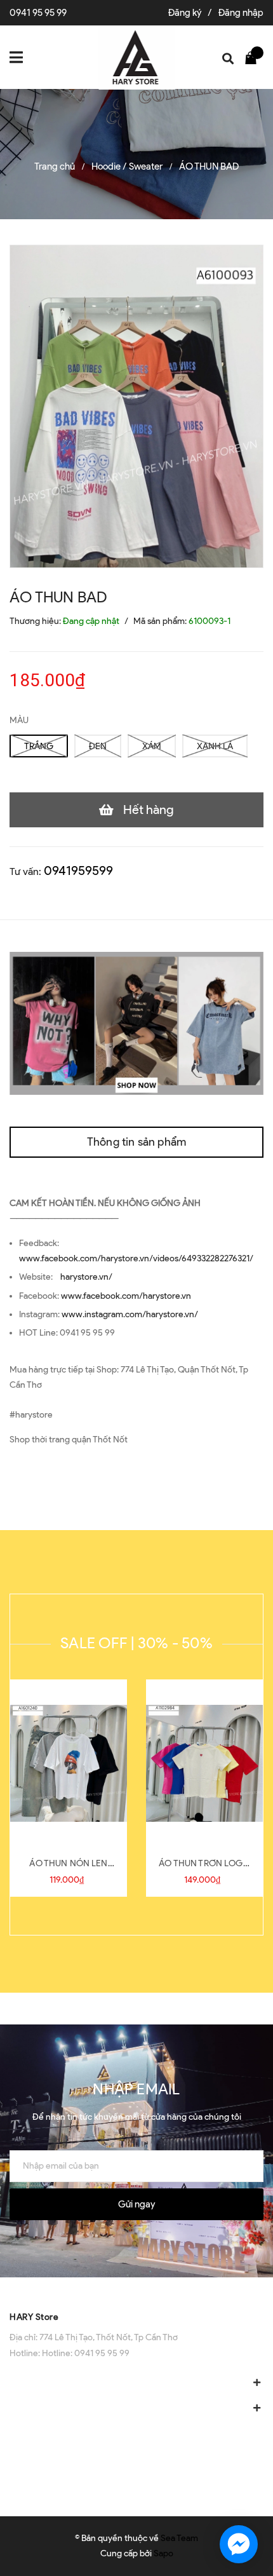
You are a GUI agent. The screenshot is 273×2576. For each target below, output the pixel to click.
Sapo (163, 2553)
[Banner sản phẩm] (136, 1023)
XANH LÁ (215, 746)
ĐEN (98, 746)
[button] (136, 2290)
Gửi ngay (136, 2204)
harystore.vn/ (86, 1277)
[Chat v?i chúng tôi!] (239, 2544)
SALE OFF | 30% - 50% (136, 1643)
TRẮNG (39, 746)
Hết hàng (149, 810)
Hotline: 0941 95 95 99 (86, 2353)
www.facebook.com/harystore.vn (126, 1296)
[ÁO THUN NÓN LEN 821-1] (69, 1763)
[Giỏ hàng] (254, 57)
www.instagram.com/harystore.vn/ (130, 1314)
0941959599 (78, 871)
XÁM (152, 746)
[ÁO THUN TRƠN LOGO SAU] (204, 1763)
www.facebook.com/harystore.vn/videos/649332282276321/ (136, 1258)
